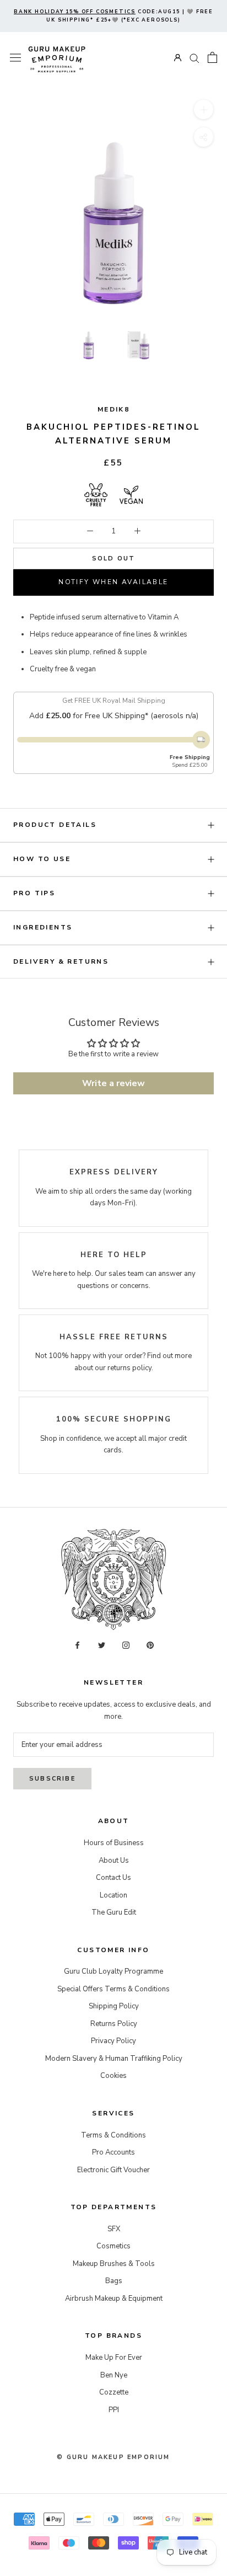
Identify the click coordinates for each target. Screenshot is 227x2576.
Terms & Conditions (113, 2135)
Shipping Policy (114, 2006)
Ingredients (43, 927)
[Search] (194, 58)
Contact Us (113, 1878)
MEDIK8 (113, 409)
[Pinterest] (150, 1645)
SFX (114, 2229)
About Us (114, 1861)
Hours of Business (114, 1843)
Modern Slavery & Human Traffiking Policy (114, 2059)
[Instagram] (126, 1645)
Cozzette (114, 2392)
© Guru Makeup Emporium (113, 2457)
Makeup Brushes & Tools (114, 2264)
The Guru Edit (114, 1912)
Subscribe (52, 1779)
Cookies (113, 2076)
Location (113, 1895)
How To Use (42, 859)
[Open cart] (212, 57)
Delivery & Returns (61, 961)
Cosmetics (113, 2246)
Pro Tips (34, 893)
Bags (114, 2281)
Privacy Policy (113, 2041)
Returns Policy (114, 2024)
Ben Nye (114, 2375)
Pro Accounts (113, 2152)
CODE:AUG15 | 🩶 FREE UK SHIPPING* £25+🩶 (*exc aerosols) (113, 16)
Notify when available (113, 582)
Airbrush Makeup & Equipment (114, 2299)
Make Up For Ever (114, 2358)
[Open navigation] (15, 58)
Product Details (55, 825)
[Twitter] (102, 1645)
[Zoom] (204, 109)
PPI (114, 2410)
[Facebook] (77, 1645)
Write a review (113, 1083)
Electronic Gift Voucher (113, 2170)
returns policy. (130, 1368)
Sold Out (114, 559)
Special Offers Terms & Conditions (113, 1989)
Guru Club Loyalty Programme (113, 1971)
